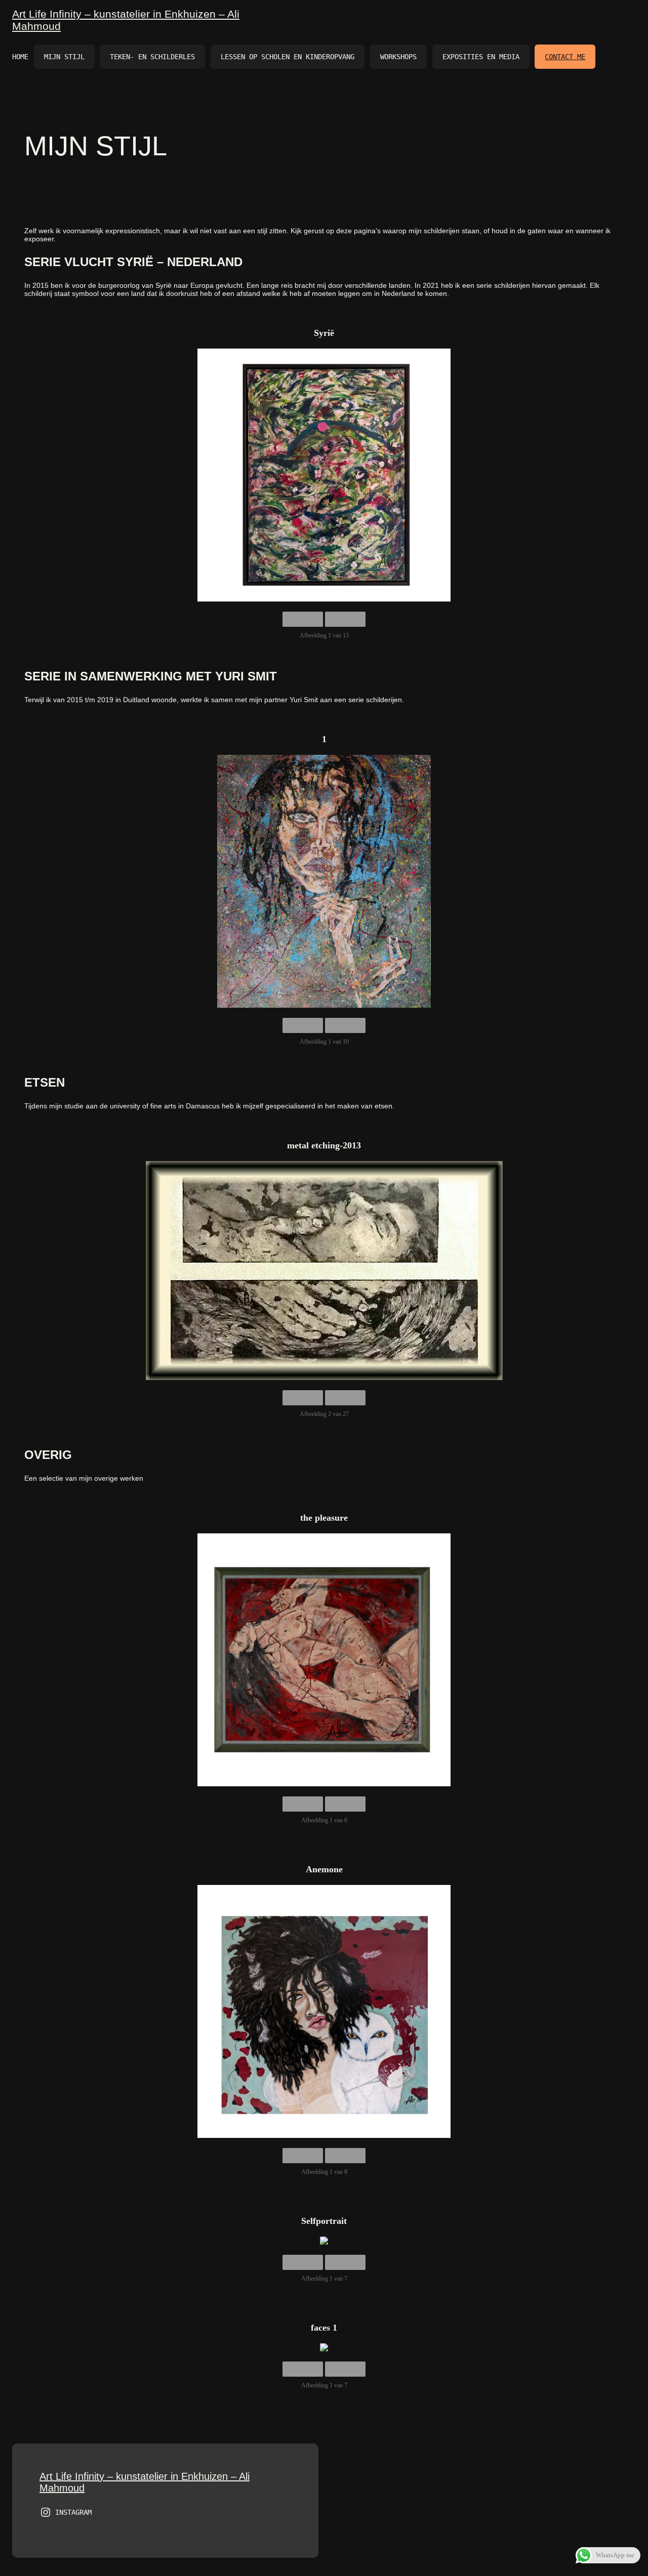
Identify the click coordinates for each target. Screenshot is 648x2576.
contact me (565, 57)
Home (20, 57)
